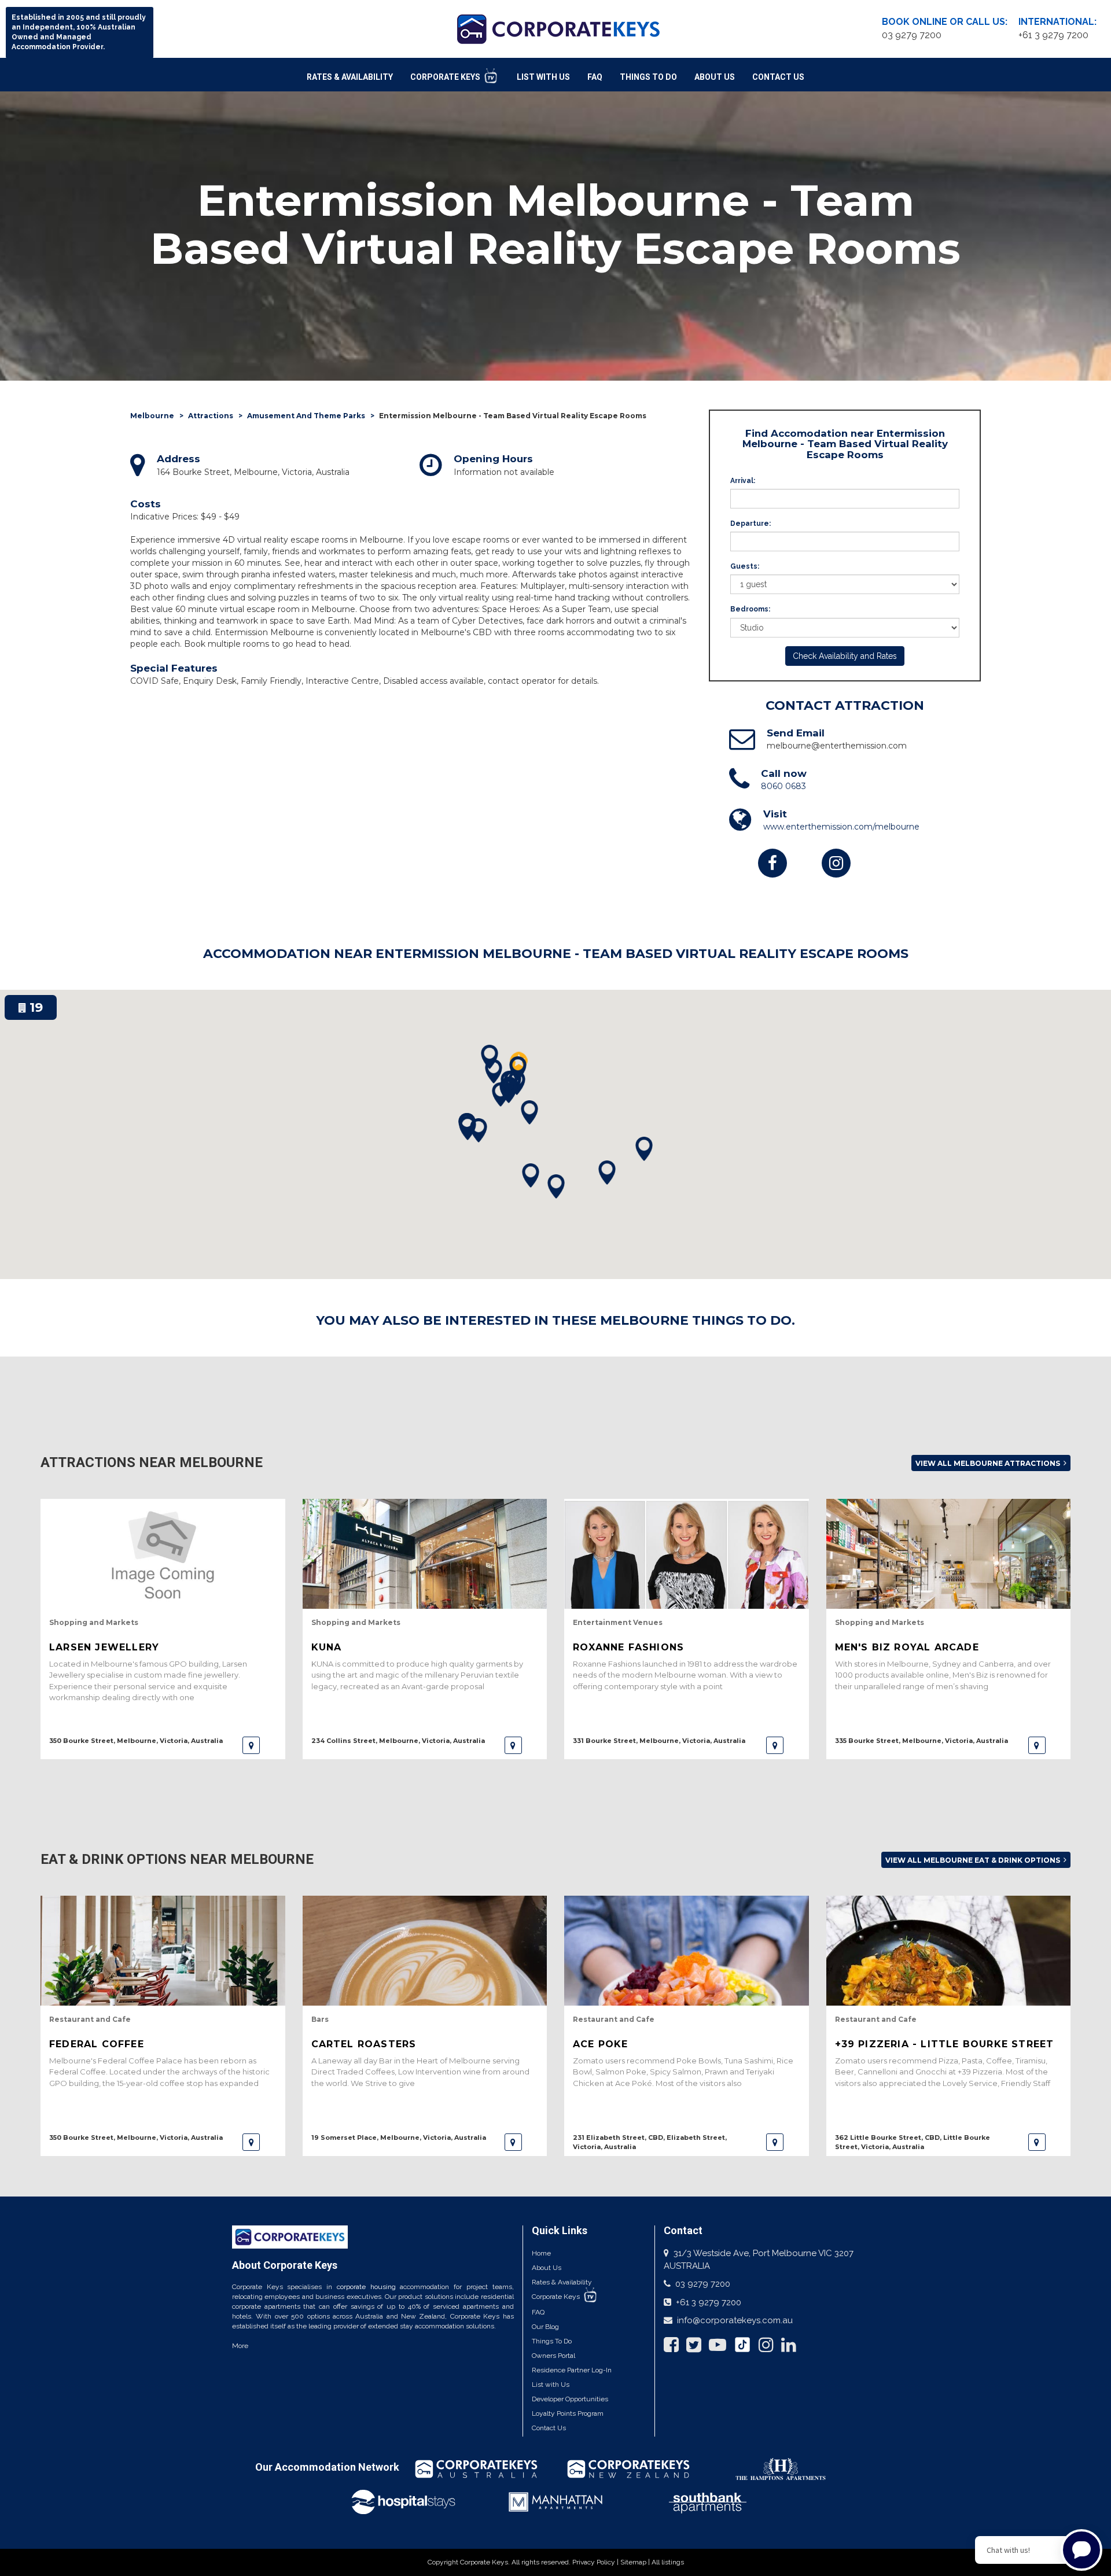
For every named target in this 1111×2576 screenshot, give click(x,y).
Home (541, 2253)
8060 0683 (783, 786)
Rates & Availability (350, 77)
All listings (668, 2562)
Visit (775, 814)
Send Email (796, 733)
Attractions (211, 416)
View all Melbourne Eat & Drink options (974, 1860)
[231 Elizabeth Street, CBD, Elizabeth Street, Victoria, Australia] (775, 2142)
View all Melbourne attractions (989, 1463)
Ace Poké (601, 2044)
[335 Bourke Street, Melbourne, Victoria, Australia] (1037, 1745)
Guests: (745, 566)
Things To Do (648, 77)
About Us (715, 77)
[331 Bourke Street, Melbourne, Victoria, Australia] (775, 1745)
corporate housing (366, 2287)
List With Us (543, 77)
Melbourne (152, 416)
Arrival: (743, 481)
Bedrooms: (750, 609)
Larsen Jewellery (104, 1647)
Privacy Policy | (596, 2562)
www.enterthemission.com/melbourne (841, 827)
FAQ (595, 77)
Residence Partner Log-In (572, 2370)
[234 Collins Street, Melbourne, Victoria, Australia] (513, 1745)
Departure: (751, 524)
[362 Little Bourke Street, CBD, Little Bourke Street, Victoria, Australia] (1037, 2142)
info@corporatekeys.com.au (735, 2320)
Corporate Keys (446, 77)
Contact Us (778, 77)
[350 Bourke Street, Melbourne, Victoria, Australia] (251, 1745)
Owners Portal (553, 2356)
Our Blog (545, 2327)
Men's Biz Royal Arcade (907, 1647)
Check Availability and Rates (845, 656)
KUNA (327, 1647)
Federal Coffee (97, 2044)
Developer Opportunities (570, 2399)
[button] (518, 1069)
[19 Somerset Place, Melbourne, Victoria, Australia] (513, 2142)
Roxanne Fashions (628, 1647)
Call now (784, 773)
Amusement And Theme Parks (306, 416)
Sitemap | (636, 2562)
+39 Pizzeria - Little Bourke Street (945, 2044)
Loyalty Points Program (568, 2413)
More (240, 2346)
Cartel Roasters (364, 2044)
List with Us (551, 2385)
